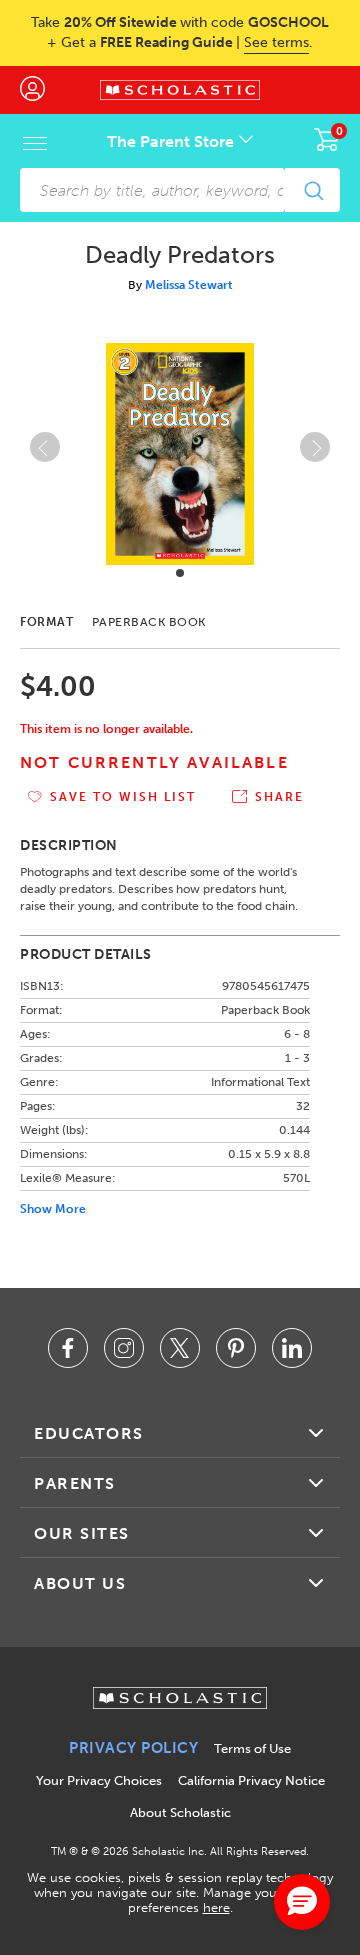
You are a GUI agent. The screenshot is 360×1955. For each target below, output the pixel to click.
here (216, 1907)
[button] (180, 573)
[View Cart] (327, 139)
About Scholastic (180, 1812)
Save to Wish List (123, 797)
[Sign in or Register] (42, 90)
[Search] (312, 190)
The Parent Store (172, 141)
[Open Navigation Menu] (35, 143)
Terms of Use (252, 1748)
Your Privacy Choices (99, 1780)
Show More (53, 1209)
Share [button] (279, 797)
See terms (276, 42)
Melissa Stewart (189, 285)
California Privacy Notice (251, 1780)
